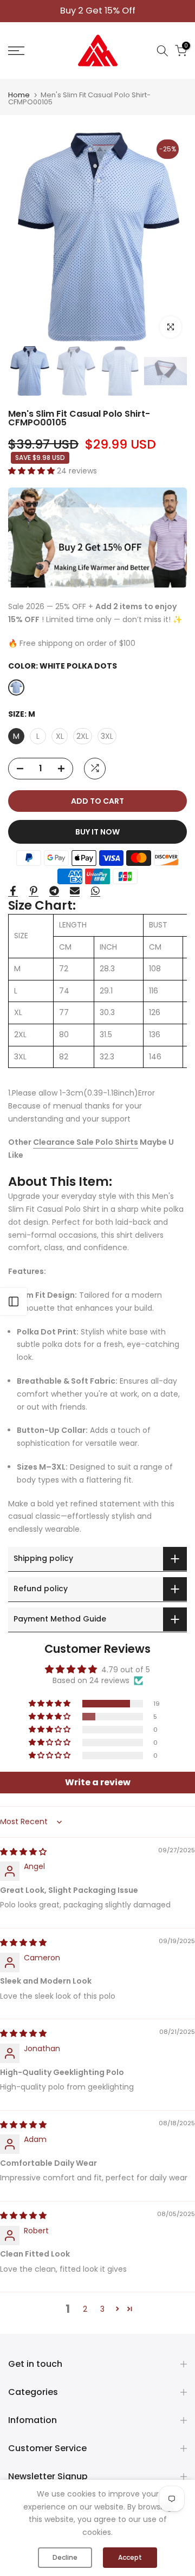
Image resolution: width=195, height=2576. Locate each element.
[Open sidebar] (14, 1302)
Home (19, 95)
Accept (130, 2557)
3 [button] (102, 2309)
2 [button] (85, 2309)
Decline (65, 2557)
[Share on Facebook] (13, 891)
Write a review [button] (98, 1782)
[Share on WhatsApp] (95, 891)
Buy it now (97, 832)
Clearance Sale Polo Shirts (86, 1142)
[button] (32, 471)
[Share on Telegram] (54, 891)
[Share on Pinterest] (34, 891)
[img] (23, 1852)
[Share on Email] (75, 891)
